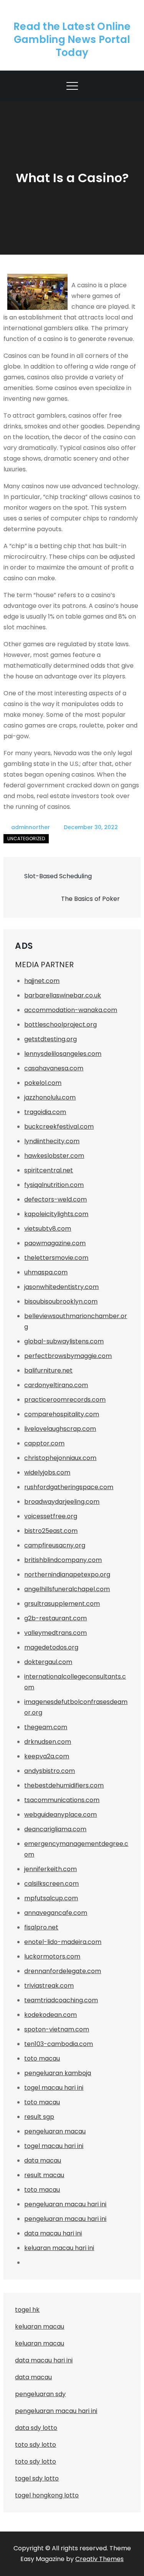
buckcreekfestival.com (59, 1127)
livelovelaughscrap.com (60, 1429)
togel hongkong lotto (47, 2495)
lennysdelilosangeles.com (63, 1054)
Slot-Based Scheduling (58, 876)
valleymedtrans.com (55, 1633)
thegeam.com (46, 1727)
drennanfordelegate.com (63, 1971)
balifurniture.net (48, 1370)
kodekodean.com (50, 2015)
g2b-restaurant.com (55, 1618)
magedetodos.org (51, 1647)
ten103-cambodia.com (59, 2044)
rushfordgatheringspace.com (69, 1487)
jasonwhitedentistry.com (61, 1287)
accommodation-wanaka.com (71, 1010)
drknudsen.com (48, 1742)
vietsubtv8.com (48, 1229)
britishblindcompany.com (63, 1560)
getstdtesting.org (50, 1039)
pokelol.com (43, 1083)
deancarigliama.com (55, 1829)
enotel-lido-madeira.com (63, 1942)
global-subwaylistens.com (64, 1341)
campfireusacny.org (55, 1545)
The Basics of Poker (90, 899)
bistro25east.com (51, 1531)
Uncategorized (26, 839)
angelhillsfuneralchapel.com (67, 1589)
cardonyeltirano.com (56, 1385)
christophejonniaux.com (60, 1458)
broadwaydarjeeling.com (62, 1502)
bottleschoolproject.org (60, 1025)
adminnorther (31, 827)
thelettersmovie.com (56, 1258)
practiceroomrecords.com (65, 1400)
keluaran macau (40, 2343)
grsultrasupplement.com (62, 1604)
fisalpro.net (41, 1927)
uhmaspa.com (46, 1272)
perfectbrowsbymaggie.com (68, 1356)
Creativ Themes (99, 2559)
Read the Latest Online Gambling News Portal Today (72, 40)
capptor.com (44, 1443)
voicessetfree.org (51, 1516)
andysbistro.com (50, 1771)
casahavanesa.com (54, 1068)
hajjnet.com (42, 981)
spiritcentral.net (49, 1170)
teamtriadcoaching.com (61, 2000)
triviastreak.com (49, 1986)
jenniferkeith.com (50, 1869)
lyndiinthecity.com (52, 1141)
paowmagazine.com (55, 1243)
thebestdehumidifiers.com (64, 1785)
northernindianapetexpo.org (67, 1574)
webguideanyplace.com (60, 1815)
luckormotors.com (52, 1956)
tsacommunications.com (62, 1800)
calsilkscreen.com (51, 1884)
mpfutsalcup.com (51, 1898)
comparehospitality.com (62, 1414)
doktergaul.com (48, 1662)
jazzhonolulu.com (50, 1097)
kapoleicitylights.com (56, 1214)
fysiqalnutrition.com (54, 1185)
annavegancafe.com (56, 1913)
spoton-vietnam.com (57, 2029)
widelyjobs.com (47, 1472)
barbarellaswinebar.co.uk (63, 995)
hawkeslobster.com (54, 1156)
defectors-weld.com (55, 1199)
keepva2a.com (47, 1756)
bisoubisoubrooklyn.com (61, 1301)
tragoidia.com (45, 1112)
